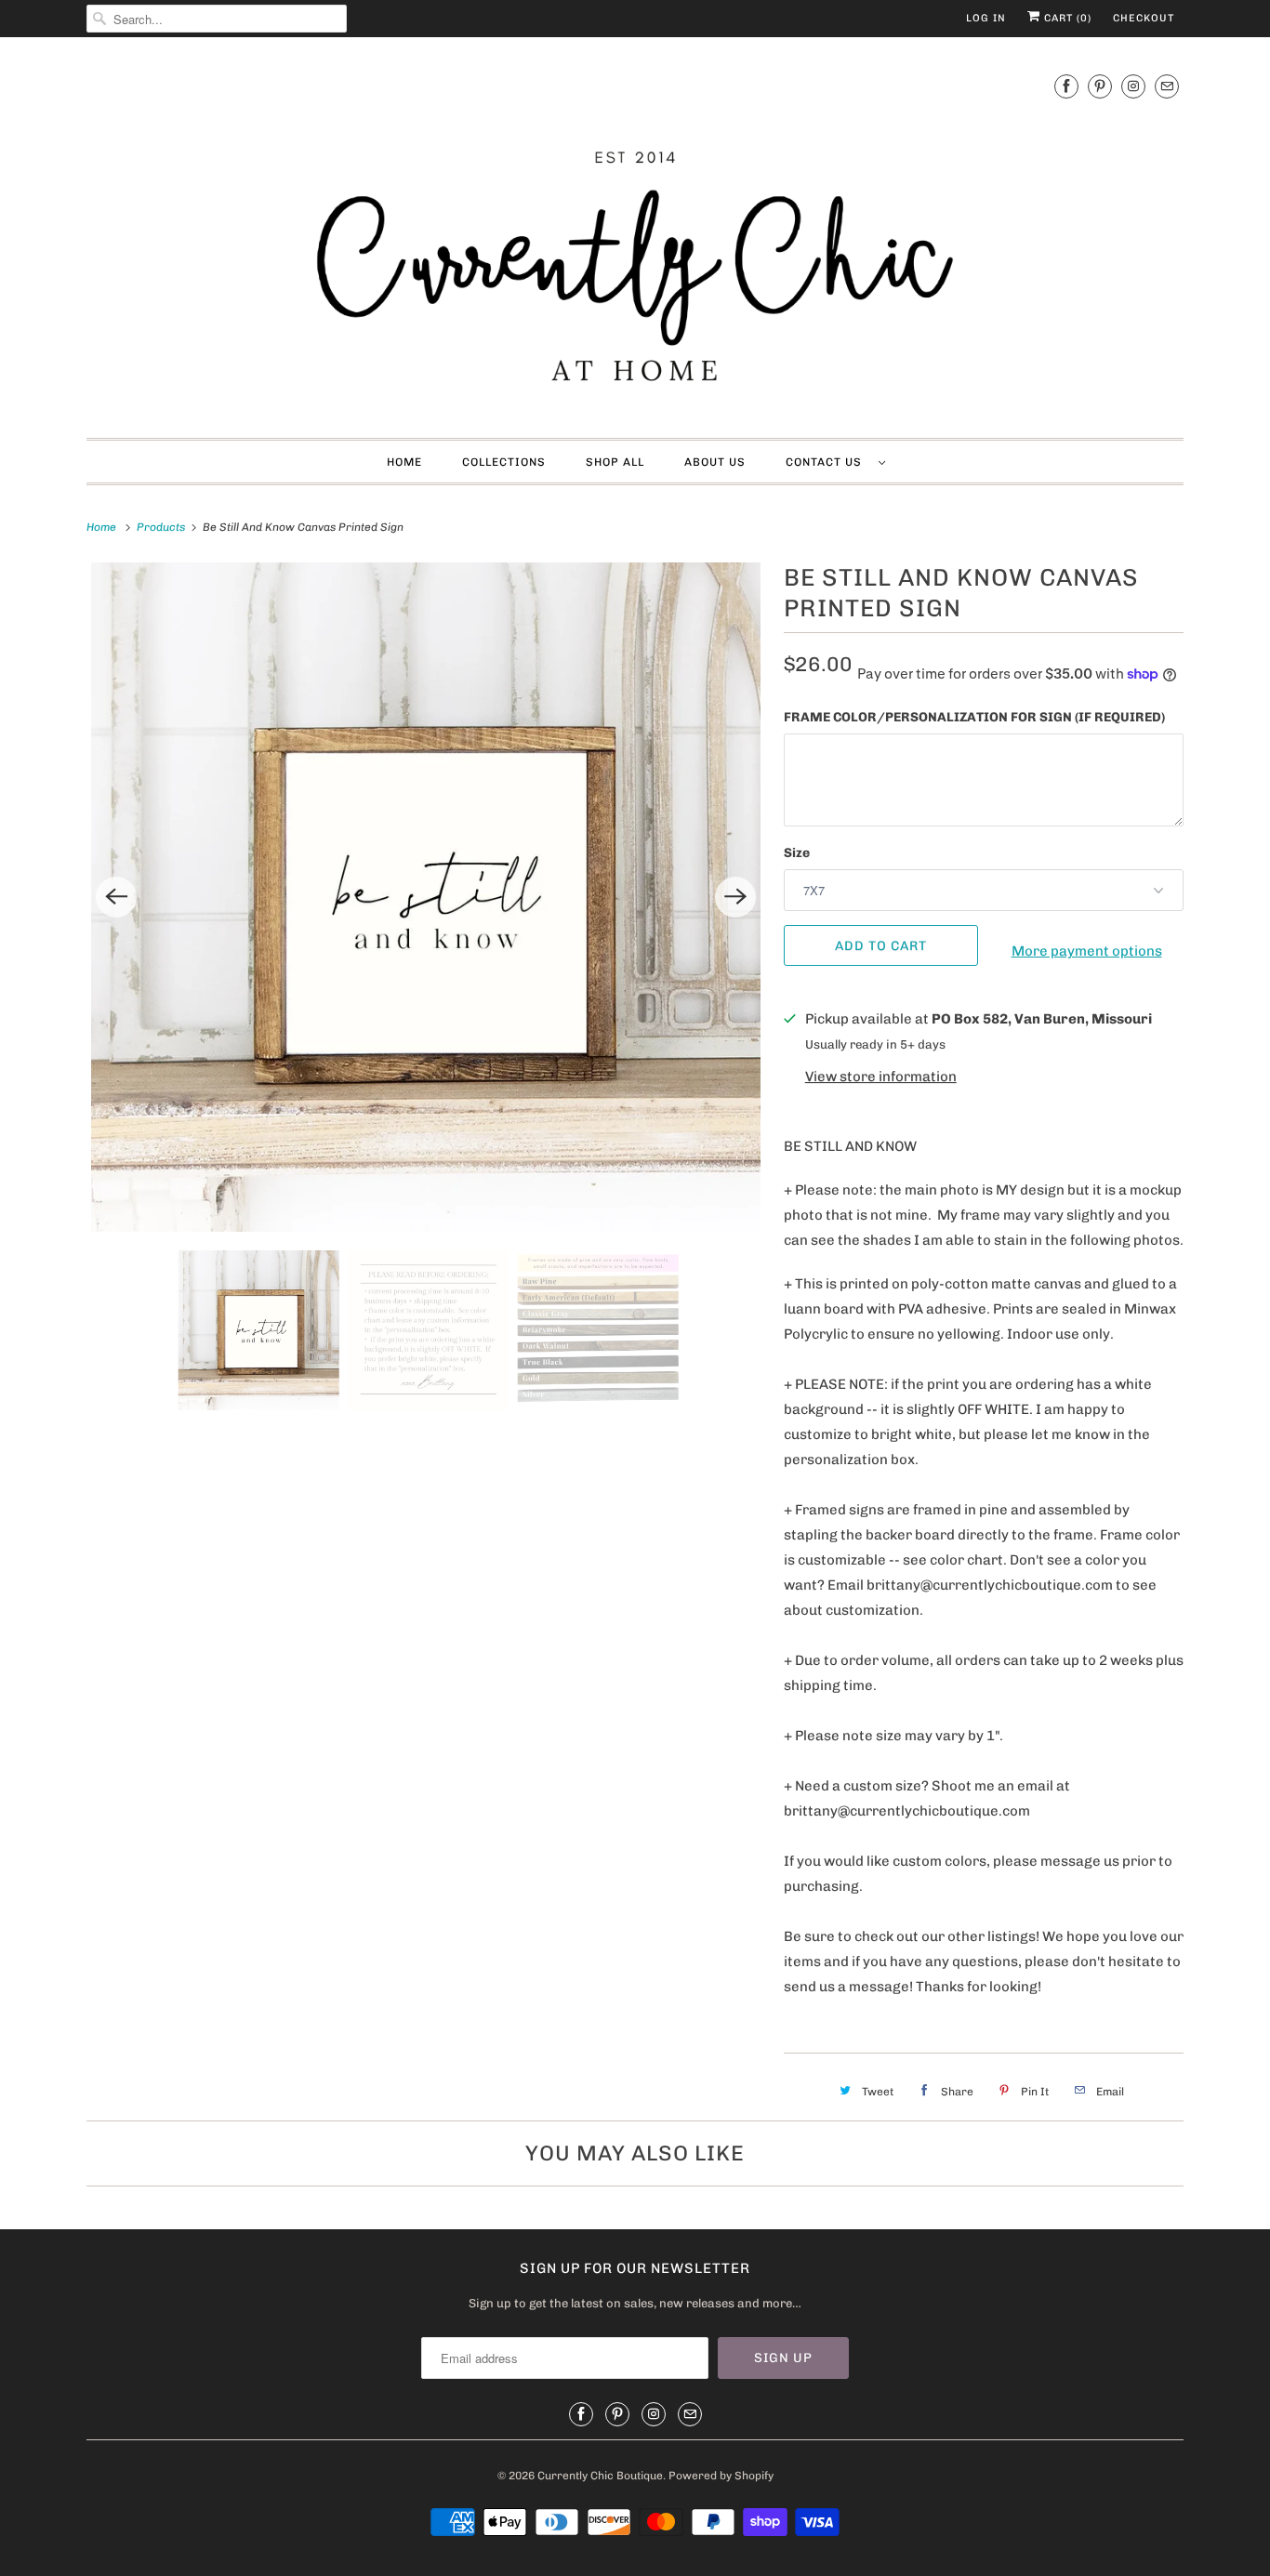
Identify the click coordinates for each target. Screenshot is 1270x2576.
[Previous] (116, 897)
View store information (881, 1077)
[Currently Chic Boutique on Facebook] (1066, 86)
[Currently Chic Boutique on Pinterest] (1100, 86)
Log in (986, 18)
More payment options (1087, 951)
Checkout (1144, 18)
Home (404, 462)
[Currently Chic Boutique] (635, 242)
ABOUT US (715, 462)
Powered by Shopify (721, 2476)
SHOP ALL (615, 462)
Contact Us (827, 462)
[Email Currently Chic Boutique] (1167, 86)
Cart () (1066, 18)
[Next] (735, 897)
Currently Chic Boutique (600, 2476)
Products (162, 527)
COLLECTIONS (504, 462)
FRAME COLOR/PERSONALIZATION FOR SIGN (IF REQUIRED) (974, 717)
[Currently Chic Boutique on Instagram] (1133, 86)
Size (797, 853)
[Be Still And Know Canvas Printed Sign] (426, 897)
